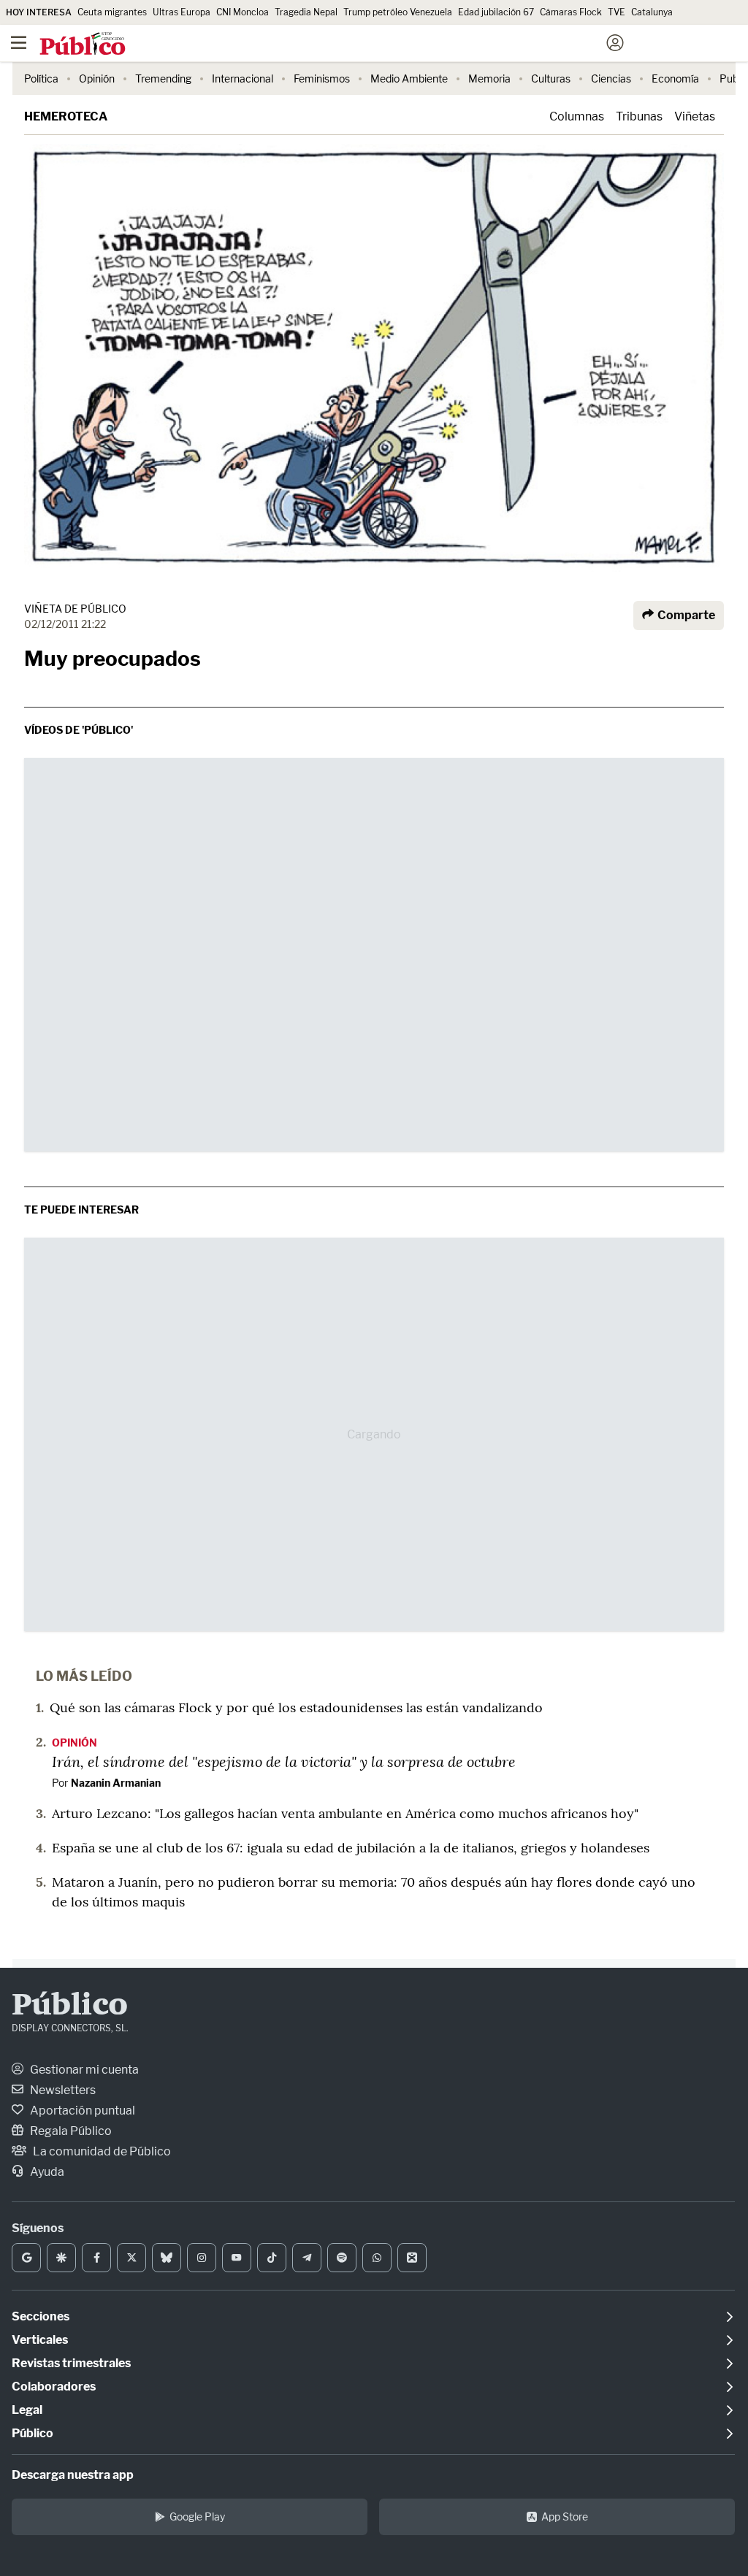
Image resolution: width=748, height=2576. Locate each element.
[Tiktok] (272, 2258)
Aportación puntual (81, 2111)
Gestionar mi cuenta (83, 2070)
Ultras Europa (182, 12)
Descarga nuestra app (73, 2475)
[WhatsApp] (377, 2258)
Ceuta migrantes (112, 12)
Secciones (41, 2316)
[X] (131, 2258)
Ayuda (46, 2172)
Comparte (685, 615)
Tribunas (639, 116)
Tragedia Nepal (306, 12)
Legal (27, 2410)
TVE (617, 12)
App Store (565, 2516)
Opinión (97, 78)
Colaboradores (54, 2387)
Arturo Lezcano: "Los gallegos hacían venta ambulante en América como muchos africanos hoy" (345, 1813)
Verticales (40, 2340)
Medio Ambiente (409, 78)
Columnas (577, 116)
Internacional (243, 78)
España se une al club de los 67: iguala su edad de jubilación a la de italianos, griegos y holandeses (351, 1848)
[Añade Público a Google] (26, 2258)
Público (70, 2006)
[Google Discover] (61, 2258)
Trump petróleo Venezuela (398, 12)
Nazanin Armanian (116, 1783)
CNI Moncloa (243, 12)
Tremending (163, 78)
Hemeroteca (66, 116)
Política (41, 78)
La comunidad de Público (101, 2151)
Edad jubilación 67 (496, 12)
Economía (675, 78)
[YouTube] (237, 2258)
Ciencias (611, 78)
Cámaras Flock (571, 12)
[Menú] (18, 43)
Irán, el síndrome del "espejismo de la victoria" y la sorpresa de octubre (284, 1761)
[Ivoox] (412, 2258)
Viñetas (695, 116)
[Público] (348, 45)
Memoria (489, 78)
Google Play (197, 2516)
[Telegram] (307, 2258)
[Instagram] (202, 2258)
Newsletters (62, 2090)
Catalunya (652, 12)
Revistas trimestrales (71, 2363)
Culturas (551, 78)
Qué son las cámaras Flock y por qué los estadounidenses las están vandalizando (296, 1707)
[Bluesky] (167, 2258)
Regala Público (70, 2131)
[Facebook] (96, 2258)
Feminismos (322, 78)
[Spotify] (342, 2258)
